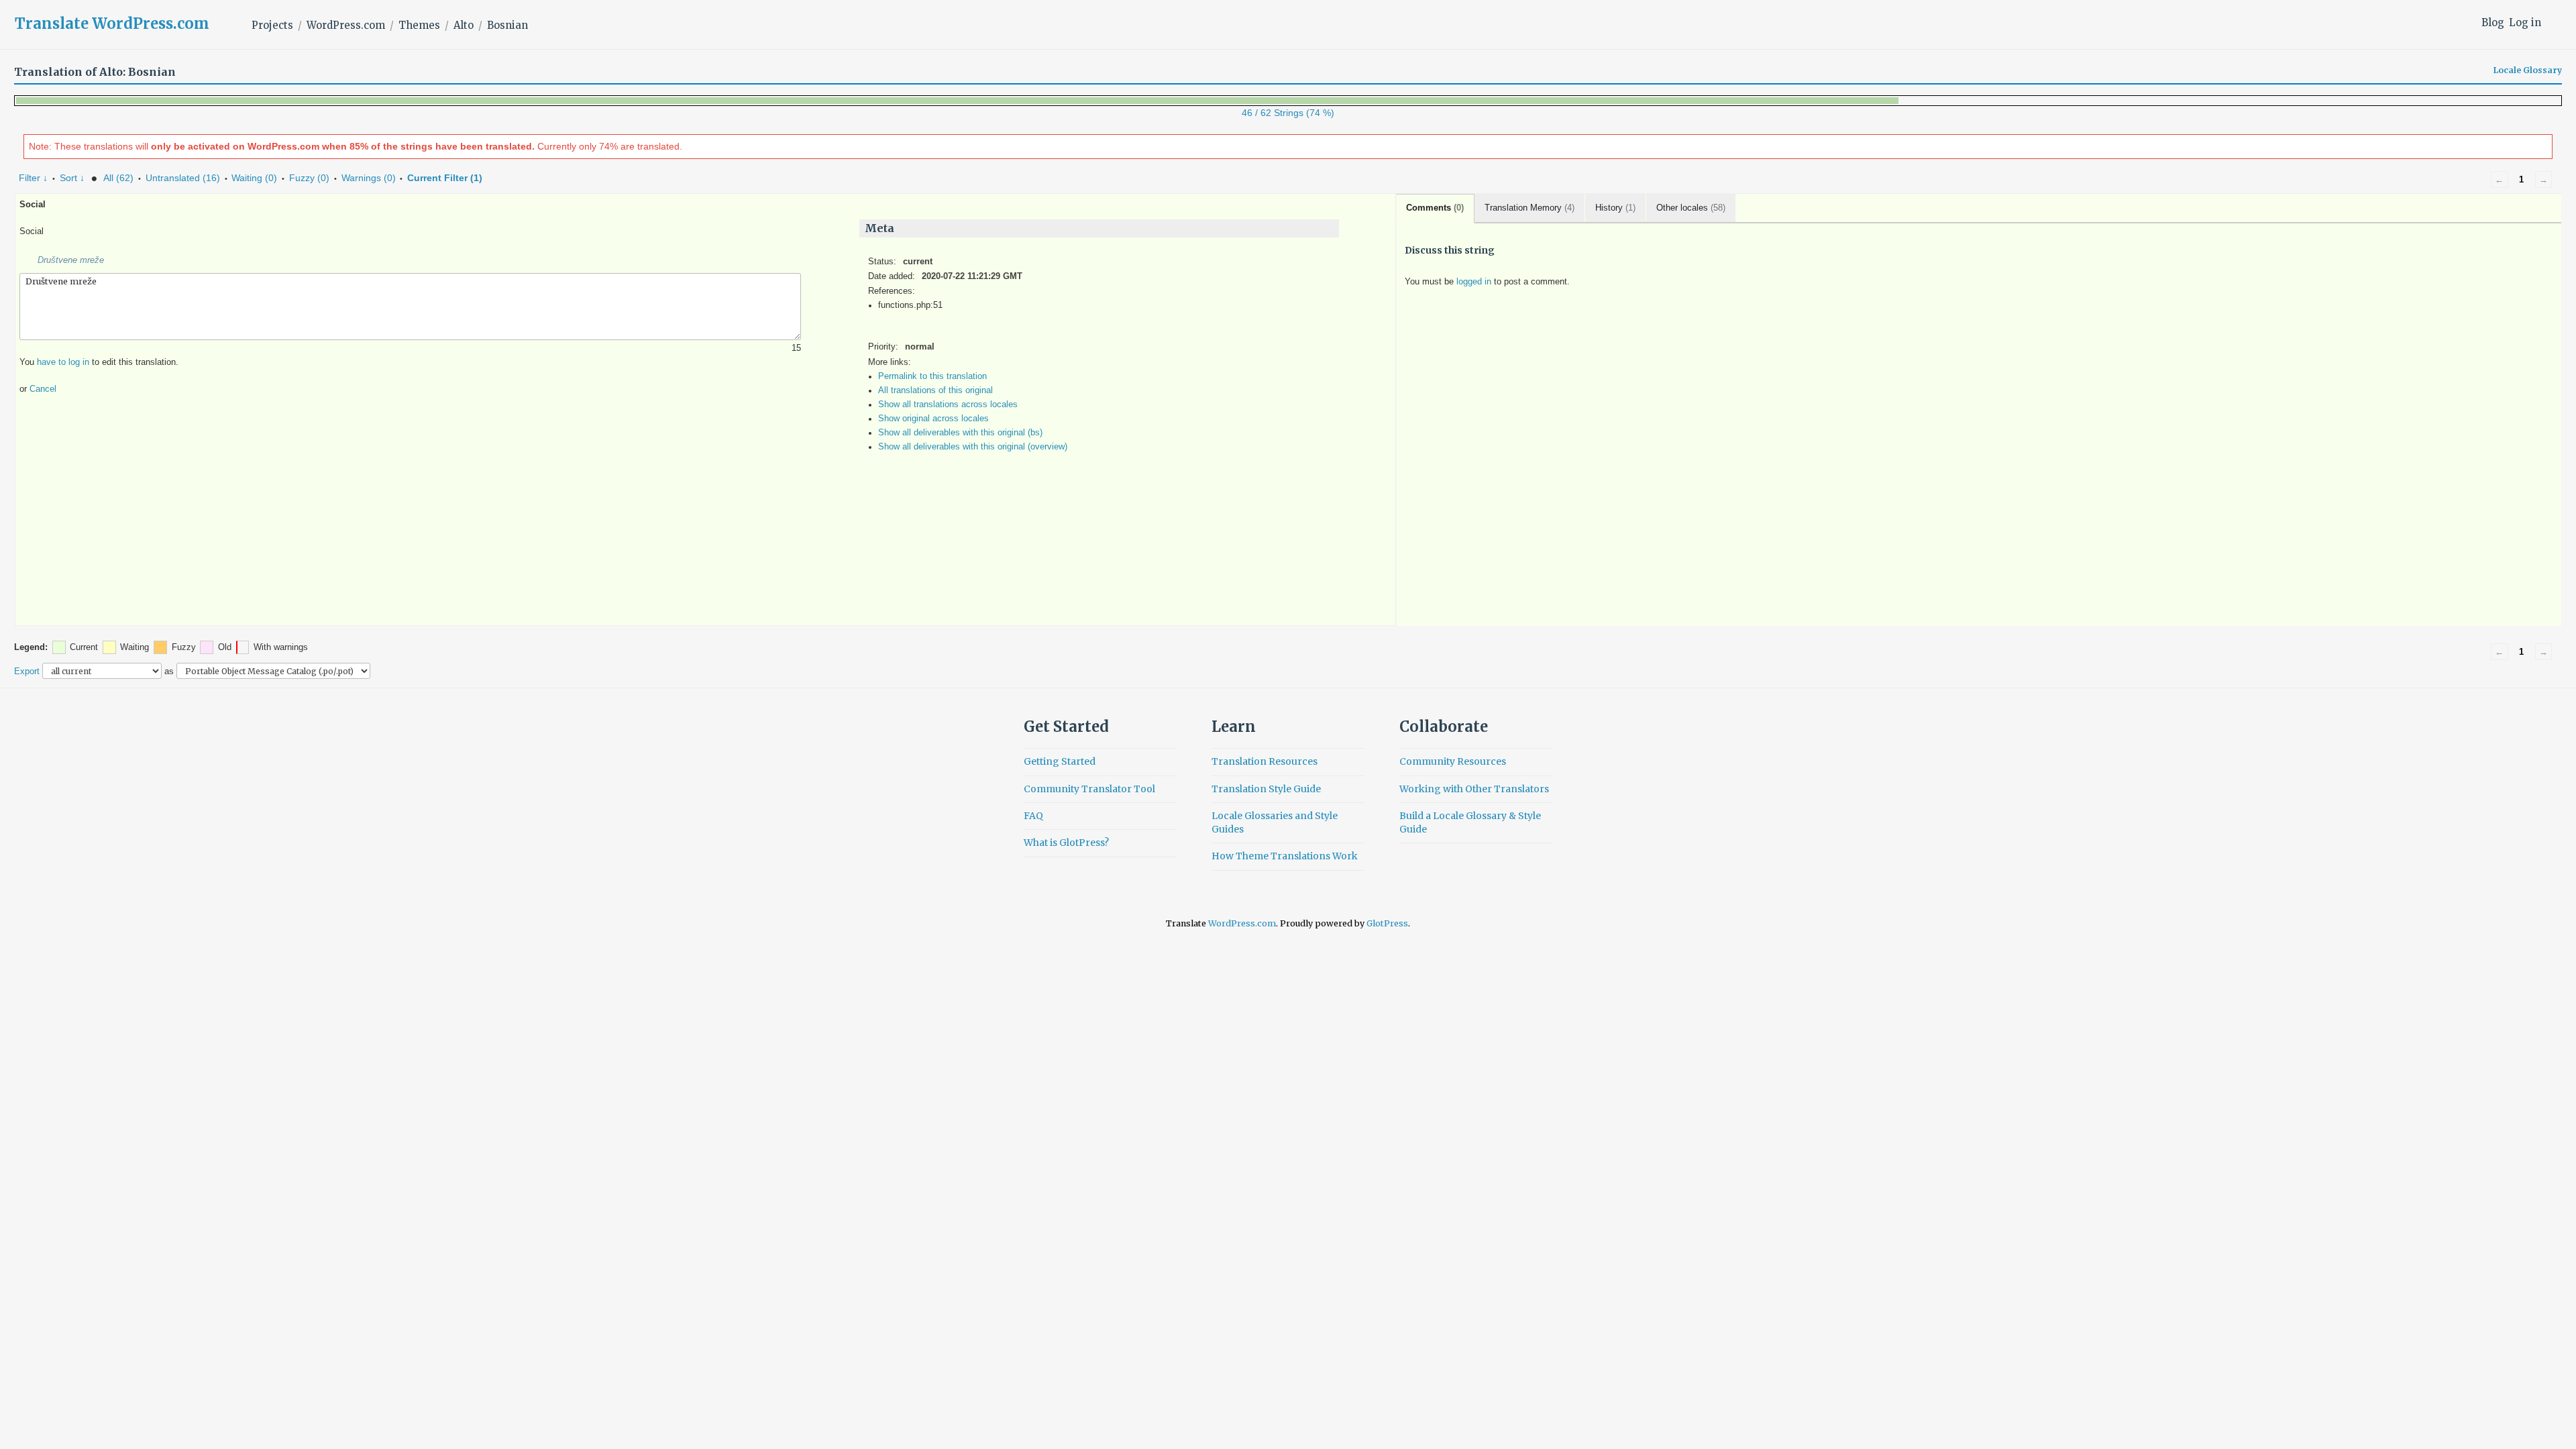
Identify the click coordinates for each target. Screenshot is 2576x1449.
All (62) (118, 178)
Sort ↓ (72, 178)
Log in (2525, 22)
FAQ (1033, 816)
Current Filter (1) (445, 178)
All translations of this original (935, 390)
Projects (272, 25)
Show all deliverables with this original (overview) (973, 447)
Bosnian (507, 25)
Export (27, 671)
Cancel (43, 389)
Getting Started (1060, 761)
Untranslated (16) (183, 178)
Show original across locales (933, 419)
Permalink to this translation (932, 376)
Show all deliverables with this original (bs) (960, 433)
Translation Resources (1265, 761)
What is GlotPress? (1066, 843)
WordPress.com (346, 25)
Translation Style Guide (1266, 789)
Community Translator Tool (1089, 789)
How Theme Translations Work (1285, 856)
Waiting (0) (254, 178)
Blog (2493, 22)
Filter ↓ (33, 178)
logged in (1474, 282)
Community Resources (1453, 761)
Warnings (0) (369, 178)
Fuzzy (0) (309, 178)
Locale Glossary (2528, 70)
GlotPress (1387, 923)
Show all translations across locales (948, 405)
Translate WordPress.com (112, 23)
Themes (419, 25)
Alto (464, 25)
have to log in (63, 362)
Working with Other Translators (1474, 789)
